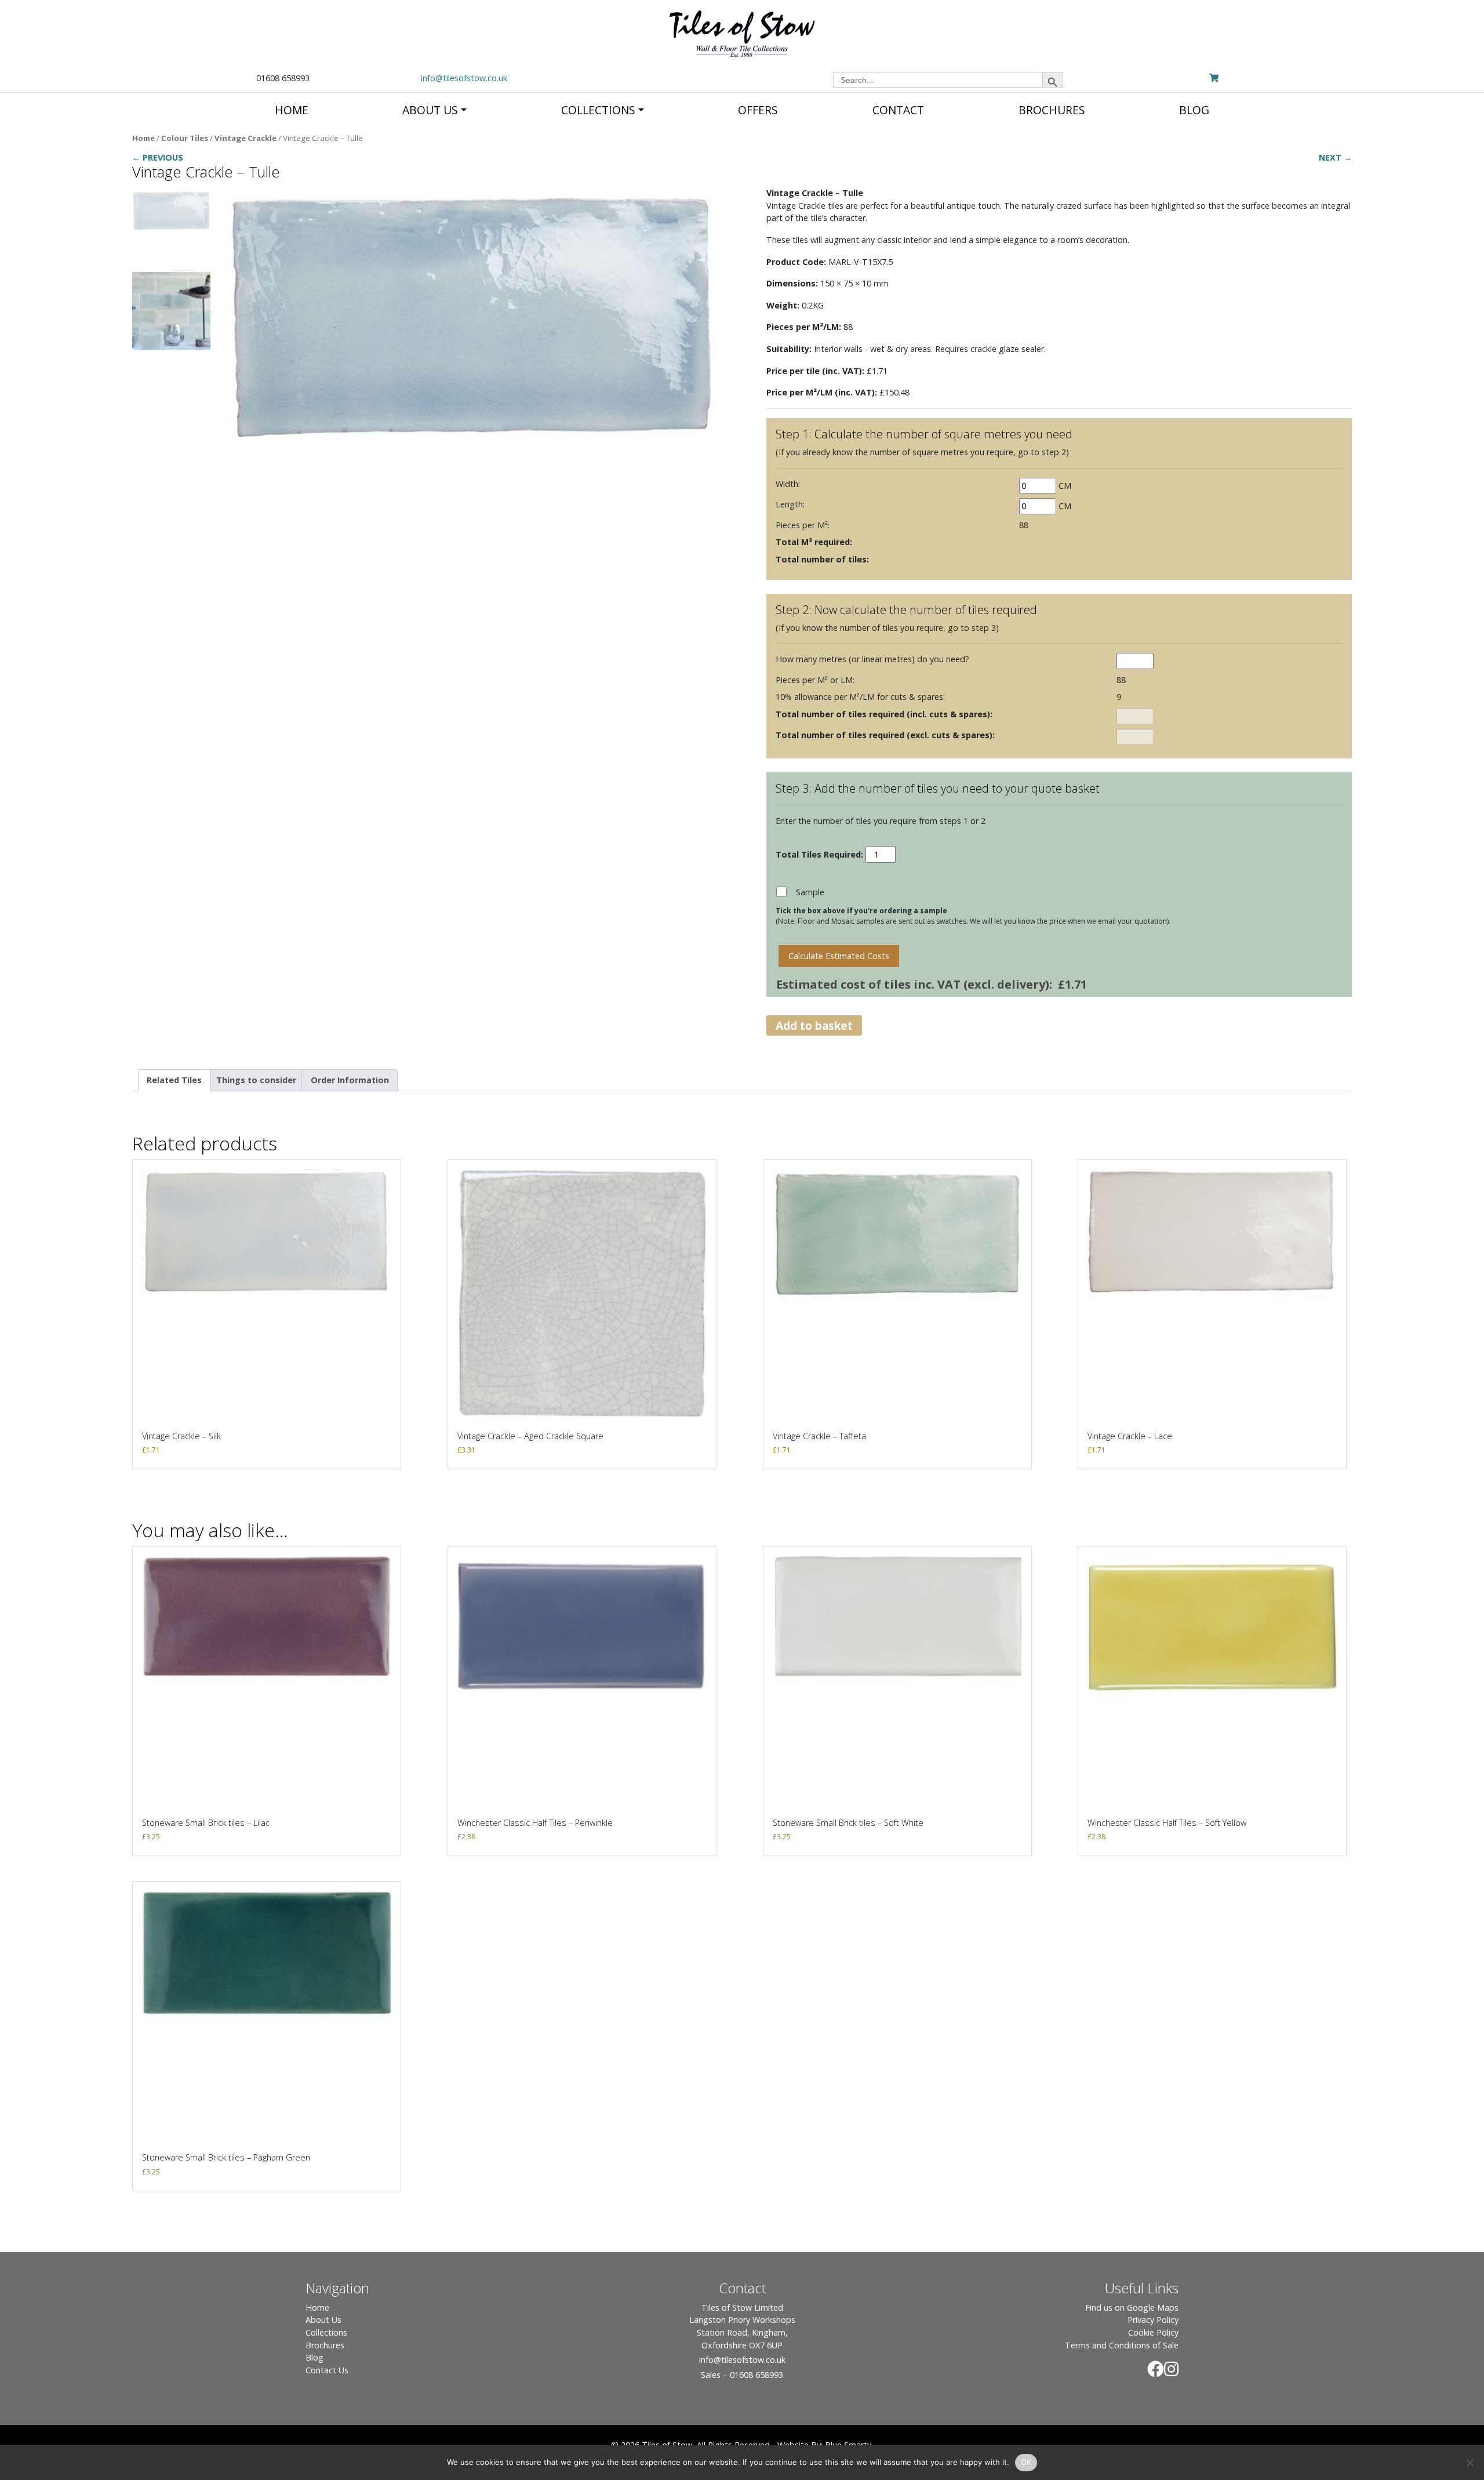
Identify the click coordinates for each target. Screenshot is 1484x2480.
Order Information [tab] (350, 1080)
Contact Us (327, 2370)
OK (1026, 2462)
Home (143, 138)
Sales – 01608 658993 (742, 2375)
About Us (323, 2320)
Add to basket (814, 1025)
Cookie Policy (1153, 2332)
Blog (314, 2357)
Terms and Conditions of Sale (1122, 2345)
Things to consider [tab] (256, 1080)
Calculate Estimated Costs (839, 956)
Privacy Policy (1153, 2320)
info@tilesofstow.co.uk (464, 78)
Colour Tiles (185, 138)
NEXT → (1335, 157)
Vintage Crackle (245, 138)
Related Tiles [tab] (174, 1080)
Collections (326, 2332)
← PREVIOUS (158, 157)
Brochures (325, 2345)
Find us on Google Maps (1132, 2307)
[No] (1470, 2463)
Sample (810, 892)
